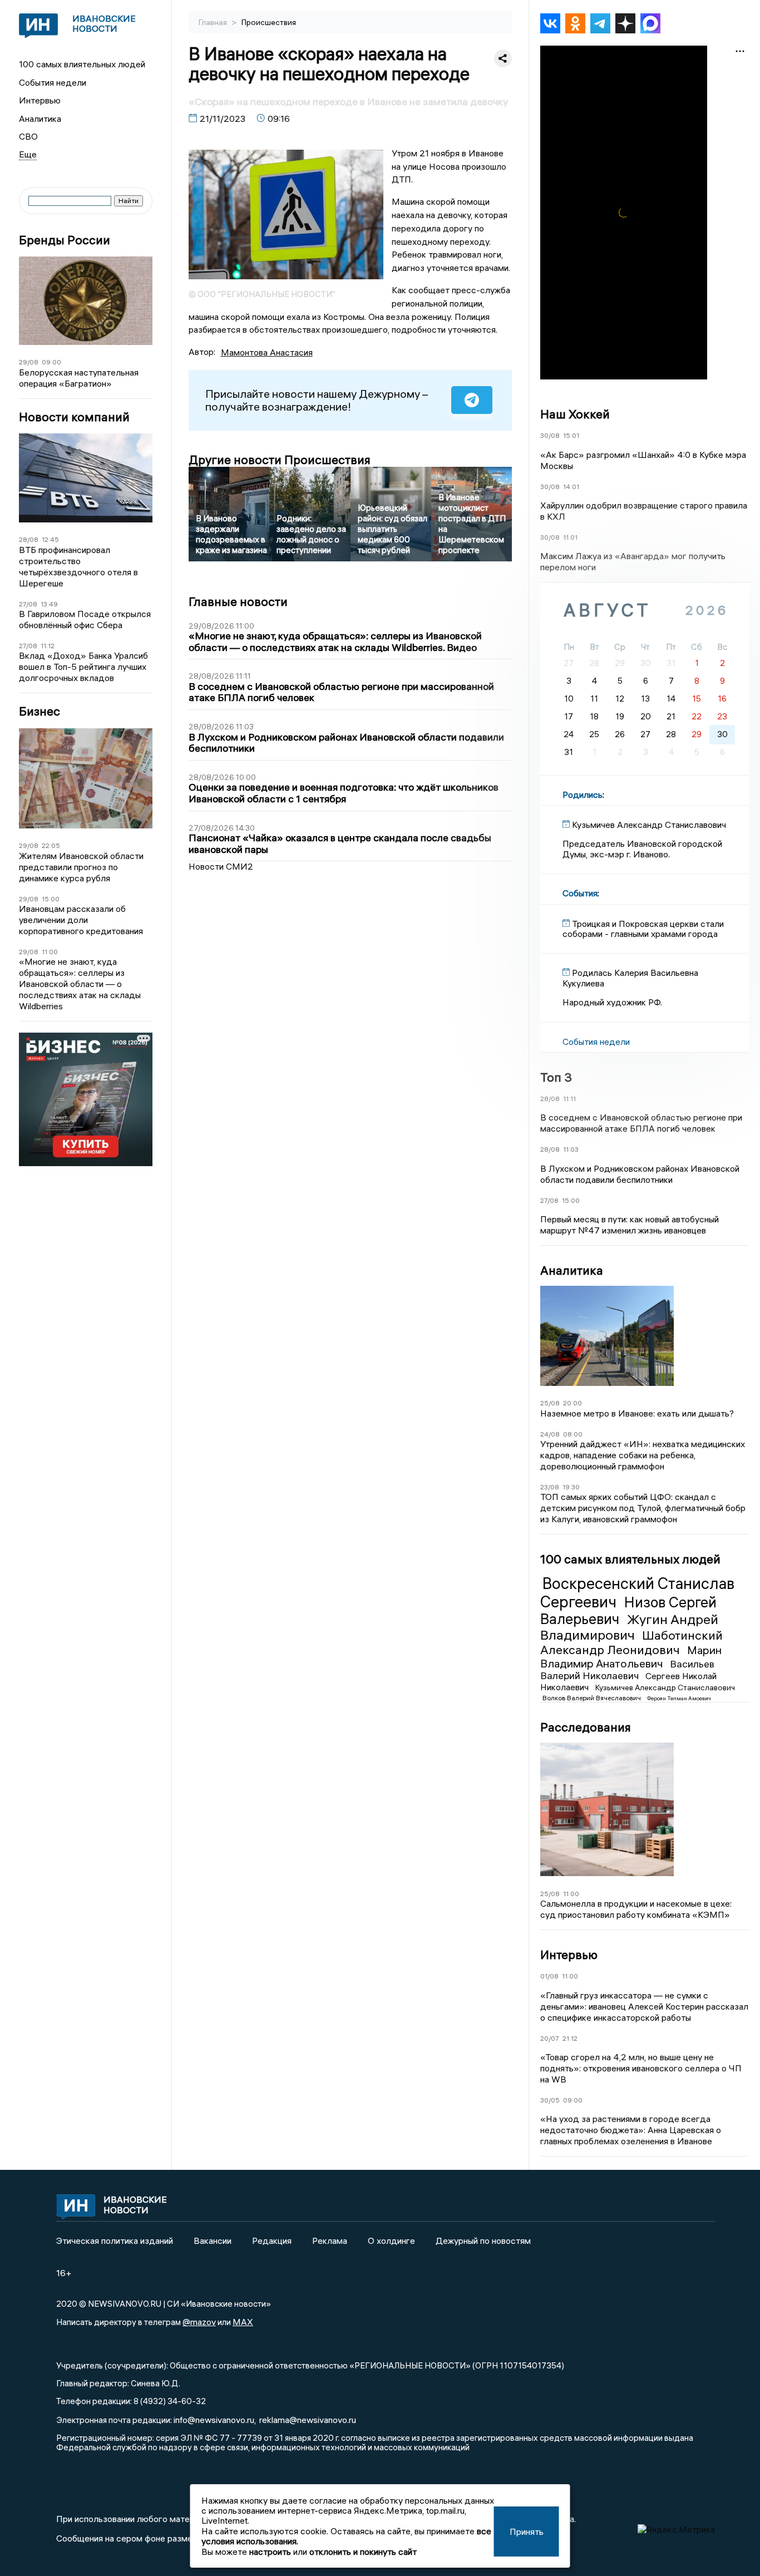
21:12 (570, 2038)
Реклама (330, 2241)
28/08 (29, 539)
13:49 (49, 604)
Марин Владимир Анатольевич (631, 1657)
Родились (583, 794)
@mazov (199, 2322)
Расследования (586, 1727)
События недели (53, 82)
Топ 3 (556, 1077)
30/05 (550, 2100)
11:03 (571, 1149)
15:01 (571, 435)
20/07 (550, 2038)
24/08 (550, 1434)
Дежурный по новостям (483, 2241)
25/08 (550, 1403)
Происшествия (269, 22)
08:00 (573, 1434)
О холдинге (391, 2241)
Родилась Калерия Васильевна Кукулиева (630, 978)
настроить (270, 2552)
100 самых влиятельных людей (82, 64)
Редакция (272, 2241)
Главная (214, 22)
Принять (527, 2531)
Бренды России (65, 240)
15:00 (51, 899)
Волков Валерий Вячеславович (593, 1698)
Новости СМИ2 (221, 866)
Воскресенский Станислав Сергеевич (637, 1592)
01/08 (549, 1976)
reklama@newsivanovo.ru (308, 2420)
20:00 (573, 1403)
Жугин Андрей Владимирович (629, 1627)
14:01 (571, 487)
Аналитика (40, 119)
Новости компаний (74, 417)
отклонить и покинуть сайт (363, 2552)
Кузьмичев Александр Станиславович (665, 1687)
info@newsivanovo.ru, (215, 2420)
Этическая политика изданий (115, 2241)
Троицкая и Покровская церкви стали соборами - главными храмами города (643, 929)
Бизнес (40, 711)
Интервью (40, 100)
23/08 (550, 1487)
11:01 (570, 537)
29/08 (29, 362)
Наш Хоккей (575, 414)
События (580, 893)
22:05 (51, 845)
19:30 (571, 1487)
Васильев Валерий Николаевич (627, 1670)
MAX (243, 2322)
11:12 (48, 646)
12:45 (50, 539)
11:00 (50, 952)
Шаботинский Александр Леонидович (631, 1642)
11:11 (569, 1099)
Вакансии (213, 2241)
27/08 (28, 604)
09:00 (51, 362)
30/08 (550, 435)
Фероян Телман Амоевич (679, 1698)
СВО (28, 136)
